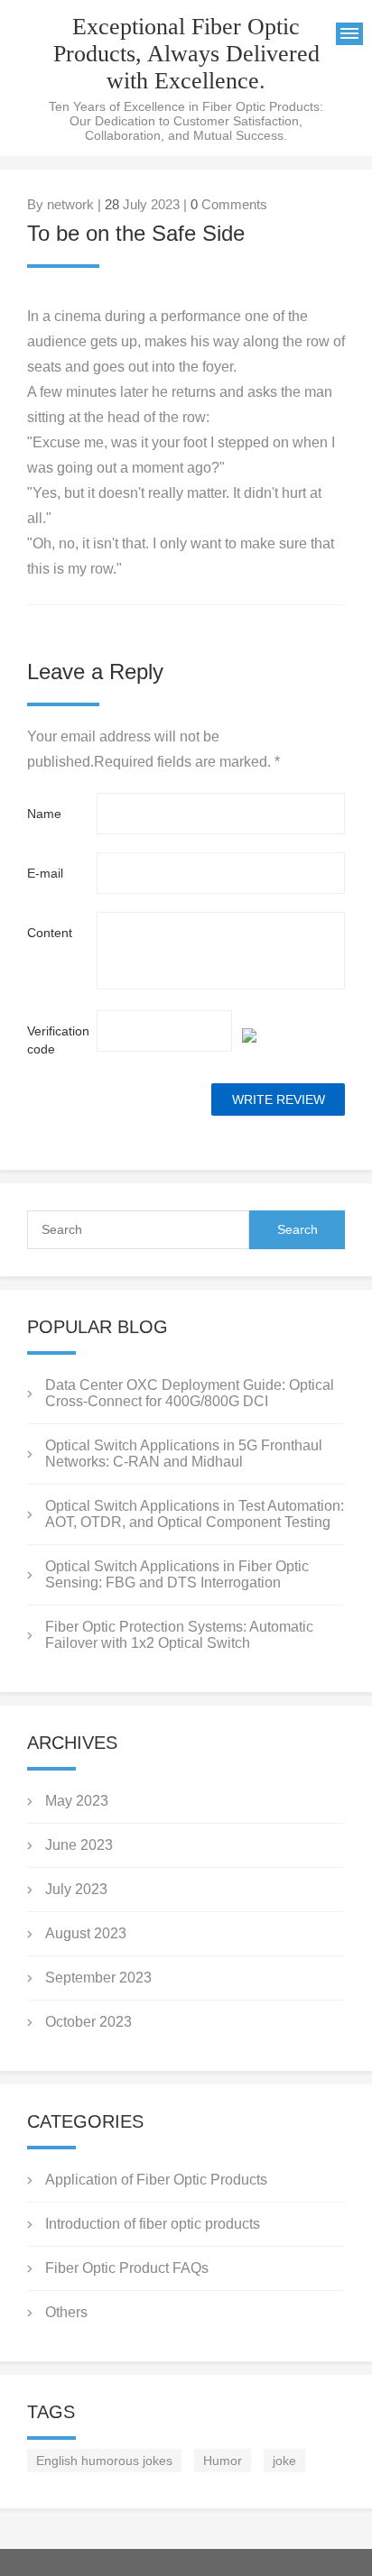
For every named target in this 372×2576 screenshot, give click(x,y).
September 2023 (98, 1978)
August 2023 (86, 1933)
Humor (223, 2461)
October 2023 (88, 2022)
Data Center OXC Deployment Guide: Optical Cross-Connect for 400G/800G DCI (190, 1393)
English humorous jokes (104, 2461)
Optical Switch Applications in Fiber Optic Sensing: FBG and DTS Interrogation (177, 1574)
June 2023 (79, 1845)
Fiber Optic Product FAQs (127, 2268)
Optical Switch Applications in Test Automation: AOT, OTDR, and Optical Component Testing (195, 1514)
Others (66, 2312)
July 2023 (76, 1889)
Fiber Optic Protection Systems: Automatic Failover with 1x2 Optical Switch (179, 1635)
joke (284, 2461)
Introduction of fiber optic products (153, 2224)
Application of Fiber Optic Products (156, 2180)
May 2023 (77, 1801)
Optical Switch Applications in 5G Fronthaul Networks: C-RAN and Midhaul (184, 1454)
